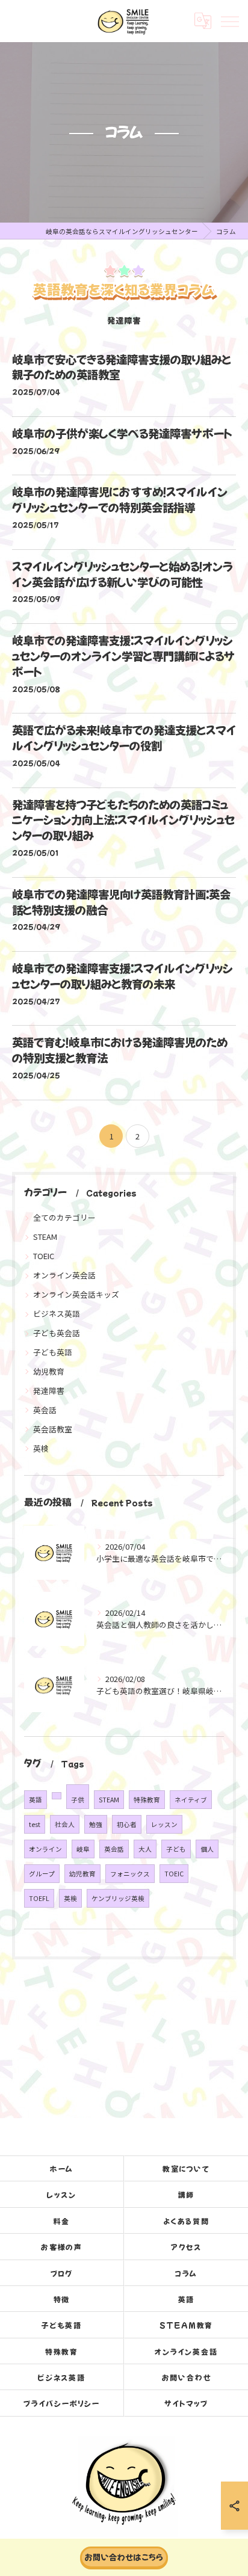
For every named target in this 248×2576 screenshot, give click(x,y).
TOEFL (39, 1898)
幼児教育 (49, 1371)
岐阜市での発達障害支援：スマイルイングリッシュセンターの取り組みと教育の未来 (122, 976)
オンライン (45, 1849)
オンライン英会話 (64, 1275)
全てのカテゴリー (64, 1217)
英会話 (45, 1410)
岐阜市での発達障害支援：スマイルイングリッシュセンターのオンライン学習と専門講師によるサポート (123, 656)
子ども (176, 1849)
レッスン (164, 1824)
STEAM (45, 1237)
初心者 (127, 1824)
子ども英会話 (57, 1333)
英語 (36, 1800)
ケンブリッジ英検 (118, 1898)
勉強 (96, 1824)
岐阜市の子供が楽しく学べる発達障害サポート (122, 433)
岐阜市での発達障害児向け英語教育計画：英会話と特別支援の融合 (121, 902)
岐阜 (83, 1849)
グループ (42, 1874)
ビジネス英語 (57, 1314)
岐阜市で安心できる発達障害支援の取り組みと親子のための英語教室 (122, 367)
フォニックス (130, 1874)
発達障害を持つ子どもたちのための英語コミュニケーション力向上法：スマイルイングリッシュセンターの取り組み (123, 820)
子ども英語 (53, 1352)
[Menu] (229, 20)
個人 (207, 1849)
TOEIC (44, 1256)
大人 (145, 1849)
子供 (78, 1800)
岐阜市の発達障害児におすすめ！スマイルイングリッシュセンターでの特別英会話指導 (120, 499)
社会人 (65, 1824)
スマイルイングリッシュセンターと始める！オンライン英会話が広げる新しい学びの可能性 (122, 574)
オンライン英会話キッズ (76, 1294)
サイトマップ (186, 2403)
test (35, 1824)
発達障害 (49, 1391)
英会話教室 (53, 1429)
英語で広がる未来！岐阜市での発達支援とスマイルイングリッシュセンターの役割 (124, 738)
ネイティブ (191, 1800)
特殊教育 (147, 1800)
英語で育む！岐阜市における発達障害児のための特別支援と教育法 (120, 1050)
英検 (41, 1448)
